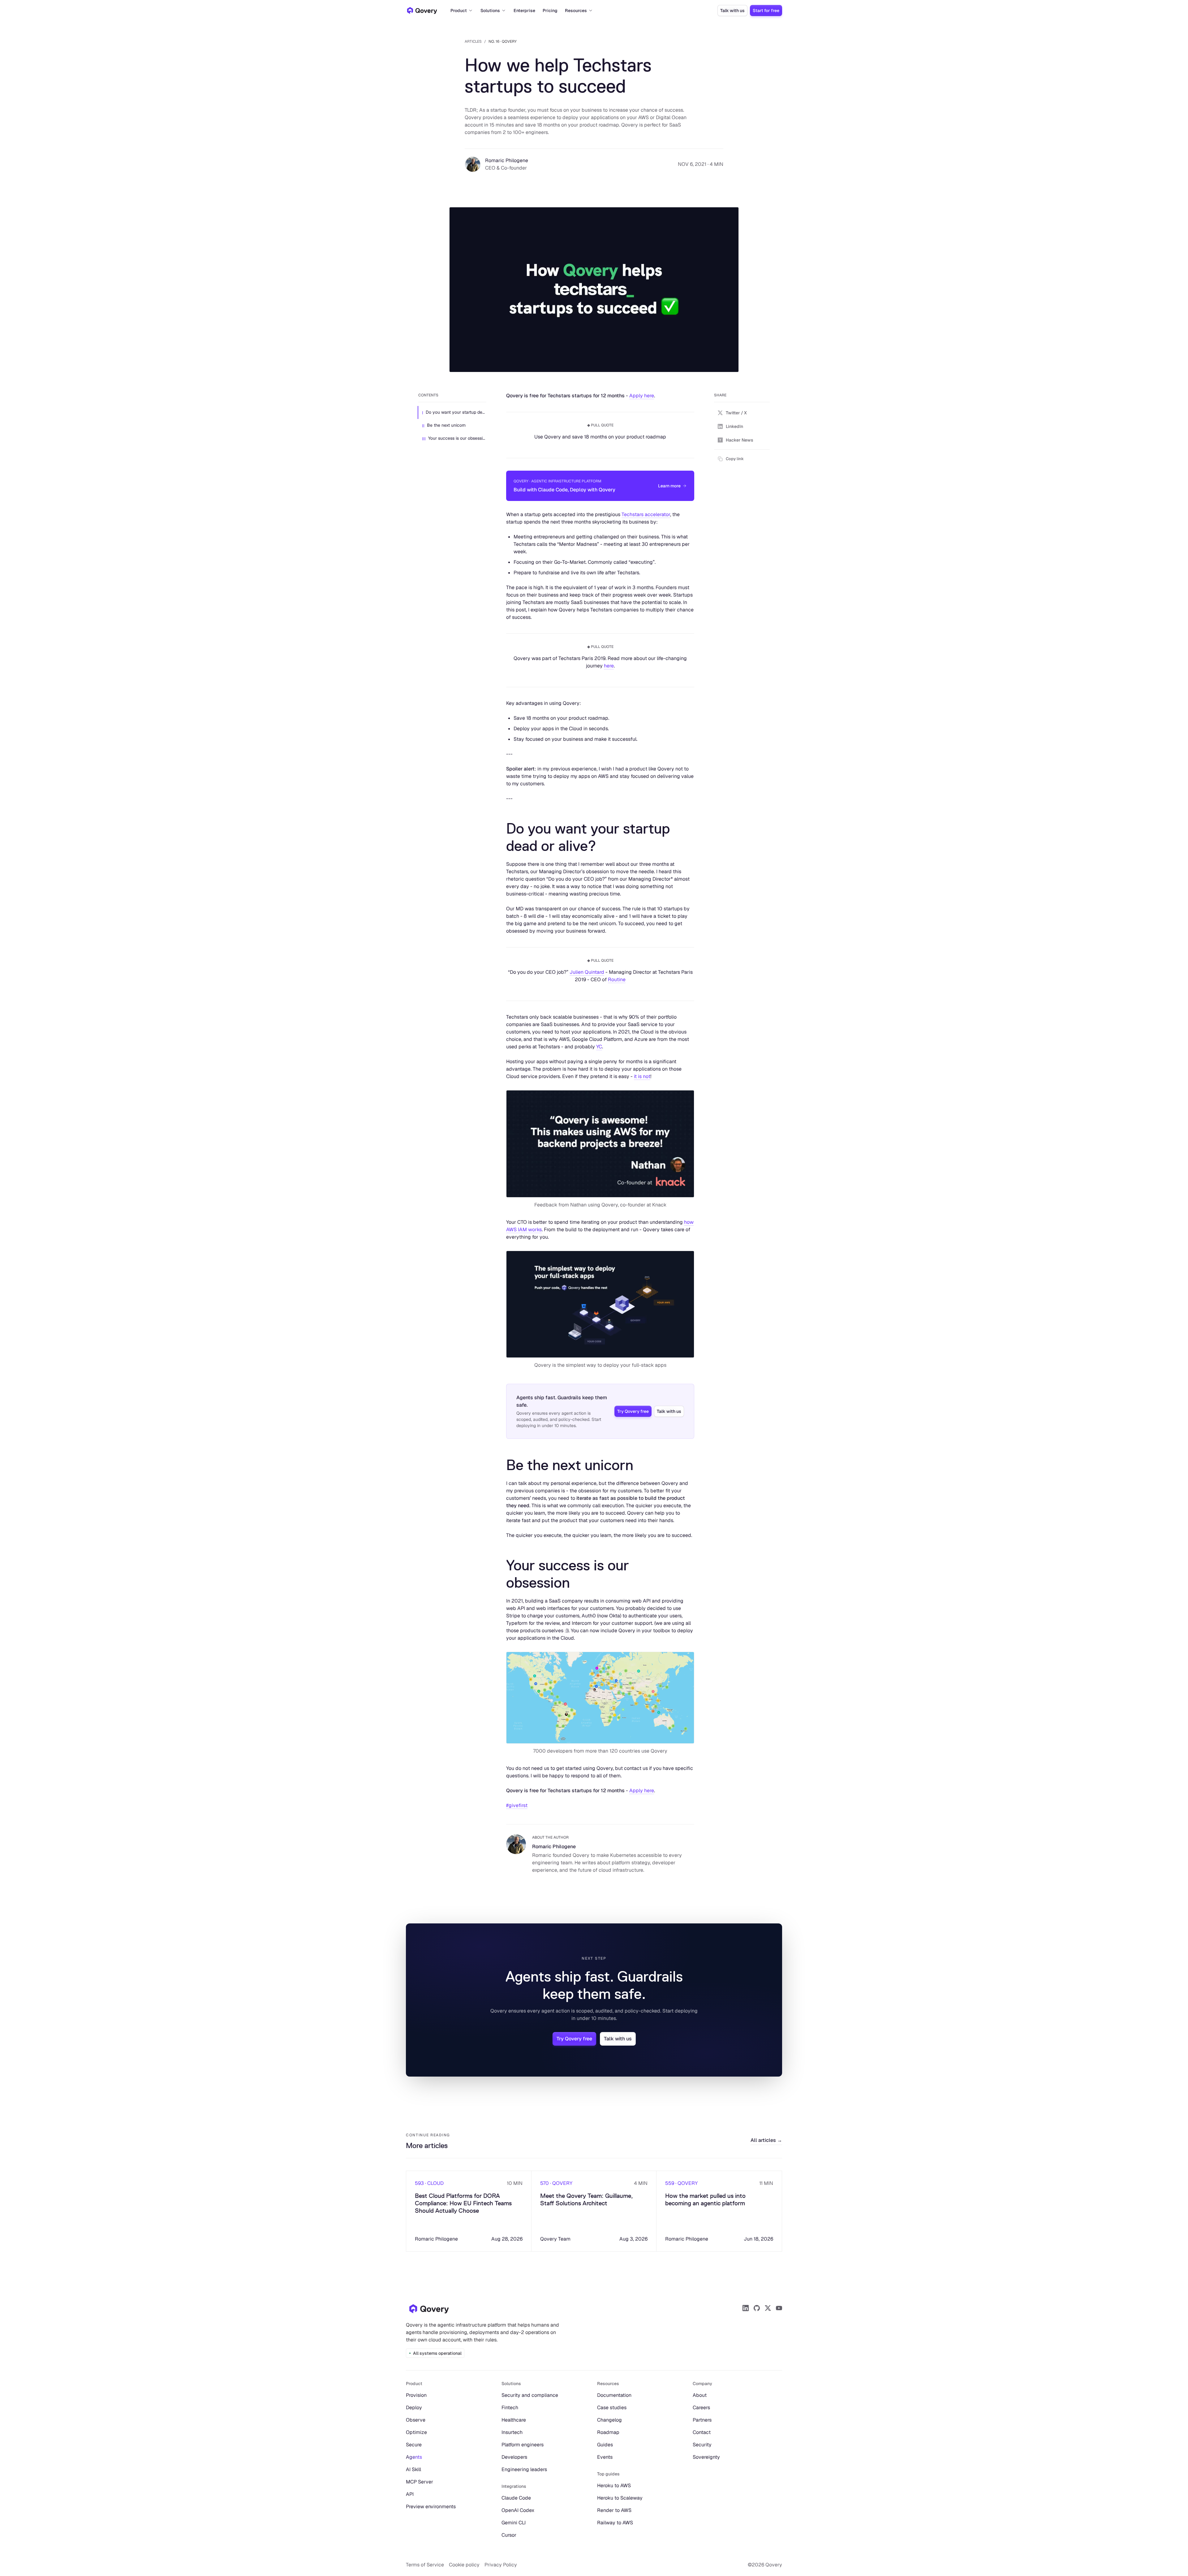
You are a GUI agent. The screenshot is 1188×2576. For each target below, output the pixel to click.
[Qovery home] (429, 2309)
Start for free (766, 11)
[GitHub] (757, 2308)
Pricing (550, 11)
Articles (473, 41)
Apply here (642, 396)
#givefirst (517, 1805)
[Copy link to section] (501, 837)
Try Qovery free (633, 1411)
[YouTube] (779, 2308)
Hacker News (740, 440)
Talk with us (732, 11)
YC (599, 1047)
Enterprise (524, 11)
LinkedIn (734, 426)
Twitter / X (736, 413)
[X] (768, 2308)
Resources (576, 11)
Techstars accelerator (646, 514)
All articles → (766, 2140)
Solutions (490, 11)
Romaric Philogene (507, 160)
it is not (642, 1076)
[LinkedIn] (746, 2308)
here (609, 666)
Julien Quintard (587, 972)
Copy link (735, 459)
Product (459, 11)
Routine (617, 979)
